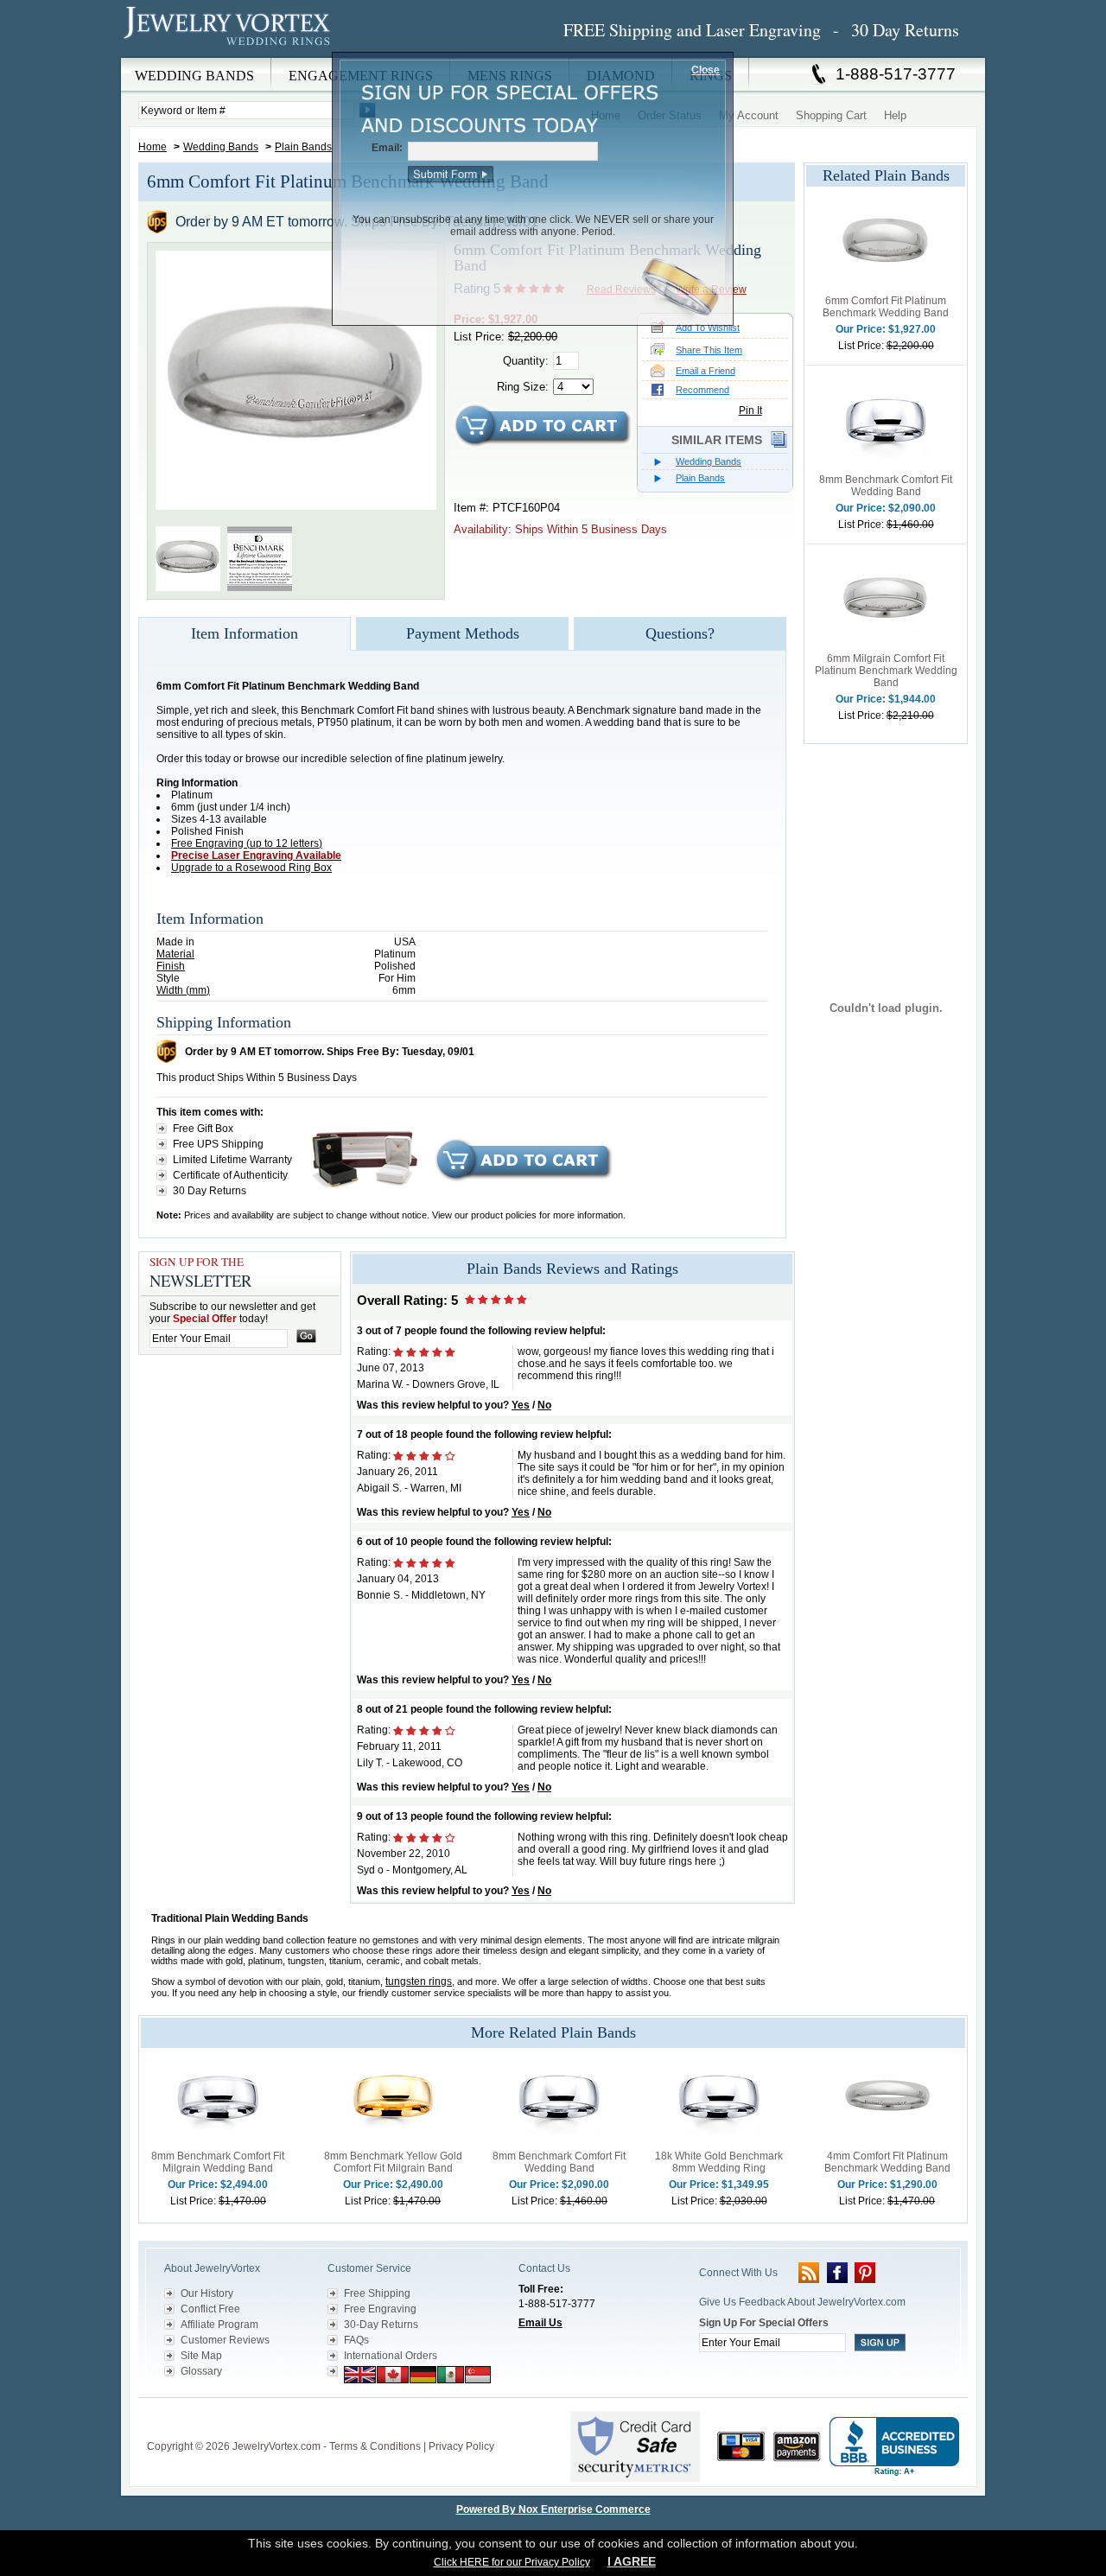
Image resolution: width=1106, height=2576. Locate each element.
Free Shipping (377, 2293)
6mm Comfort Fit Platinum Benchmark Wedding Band (886, 307)
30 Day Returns (210, 1191)
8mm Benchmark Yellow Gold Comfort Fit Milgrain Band (393, 2162)
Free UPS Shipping (218, 1144)
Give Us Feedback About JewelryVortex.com (802, 2302)
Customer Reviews (225, 2340)
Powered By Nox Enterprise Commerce (553, 2509)
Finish (171, 966)
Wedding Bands (221, 147)
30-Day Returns (381, 2325)
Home (153, 147)
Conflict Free (210, 2309)
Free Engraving (380, 2309)
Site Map (201, 2356)
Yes (521, 1405)
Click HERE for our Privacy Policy (512, 2562)
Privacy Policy (461, 2446)
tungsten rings (419, 1981)
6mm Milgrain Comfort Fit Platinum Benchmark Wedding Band (886, 671)
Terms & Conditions (375, 2446)
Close (706, 70)
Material (175, 954)
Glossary (201, 2371)
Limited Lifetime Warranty (232, 1160)
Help (895, 115)
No (544, 1405)
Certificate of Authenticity (230, 1175)
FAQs (356, 2340)
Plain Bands (303, 147)
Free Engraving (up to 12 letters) (247, 843)
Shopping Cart (831, 115)
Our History (207, 2293)
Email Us (540, 2323)
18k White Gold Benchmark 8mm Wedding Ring (719, 2162)
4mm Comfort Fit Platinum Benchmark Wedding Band (887, 2162)
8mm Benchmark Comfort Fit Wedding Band (886, 486)
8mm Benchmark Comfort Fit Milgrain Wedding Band (218, 2162)
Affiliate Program (219, 2325)
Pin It (750, 410)
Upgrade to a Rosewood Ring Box (251, 868)
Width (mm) (183, 990)
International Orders (391, 2356)
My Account (749, 115)
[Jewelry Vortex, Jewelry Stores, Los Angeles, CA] (894, 2447)
